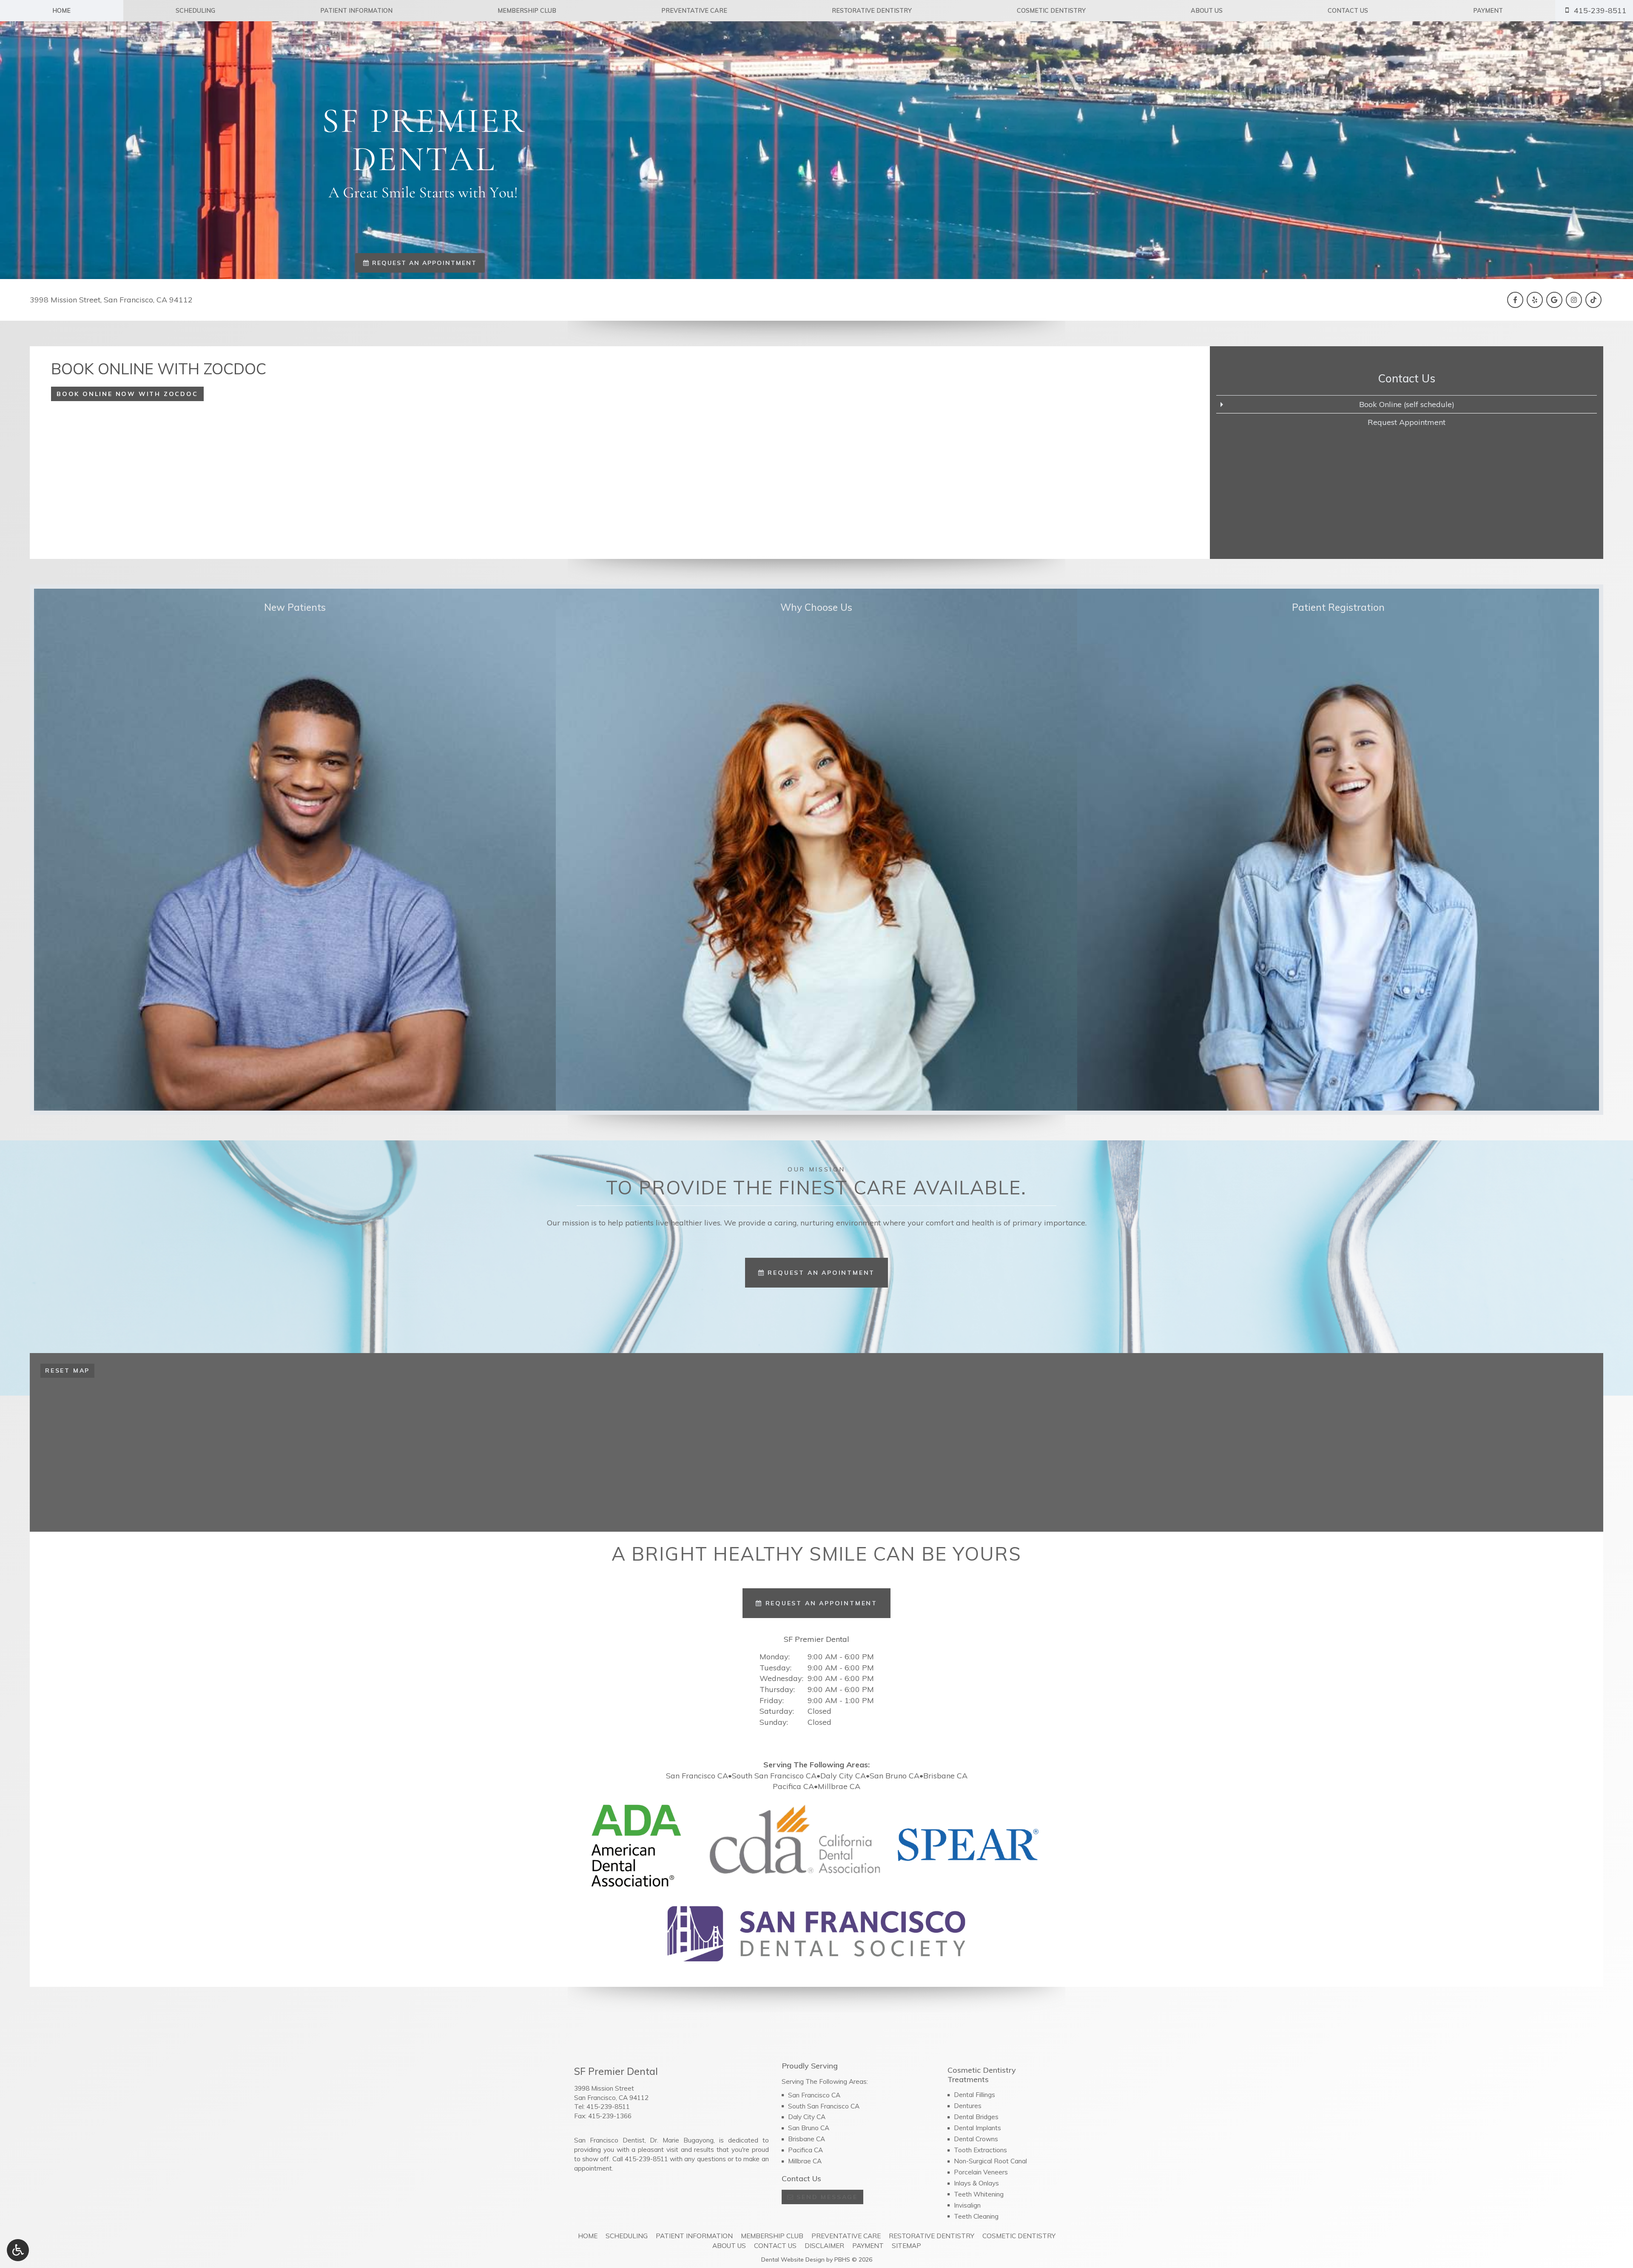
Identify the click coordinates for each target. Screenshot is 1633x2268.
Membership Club (527, 11)
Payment (1488, 11)
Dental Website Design (793, 2259)
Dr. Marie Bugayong (682, 2140)
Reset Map (67, 1370)
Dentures (968, 2106)
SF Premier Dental (816, 1639)
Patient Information (356, 11)
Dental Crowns (976, 2139)
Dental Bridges (976, 2117)
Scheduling (195, 11)
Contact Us (1348, 11)
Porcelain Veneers (981, 2172)
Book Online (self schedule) (1407, 404)
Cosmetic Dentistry (1051, 11)
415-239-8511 (608, 2107)
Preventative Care (694, 11)
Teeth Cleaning (976, 2216)
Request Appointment (1407, 422)
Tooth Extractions (980, 2150)
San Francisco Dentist (609, 2140)
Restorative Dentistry (872, 11)
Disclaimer (824, 2246)
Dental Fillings (974, 2095)
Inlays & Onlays (976, 2183)
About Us (1207, 11)
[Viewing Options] (18, 2250)
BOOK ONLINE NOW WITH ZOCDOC (127, 394)
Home (61, 11)
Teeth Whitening (979, 2194)
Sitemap (906, 2246)
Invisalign (967, 2205)
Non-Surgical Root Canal (990, 2161)
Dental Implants (977, 2128)
